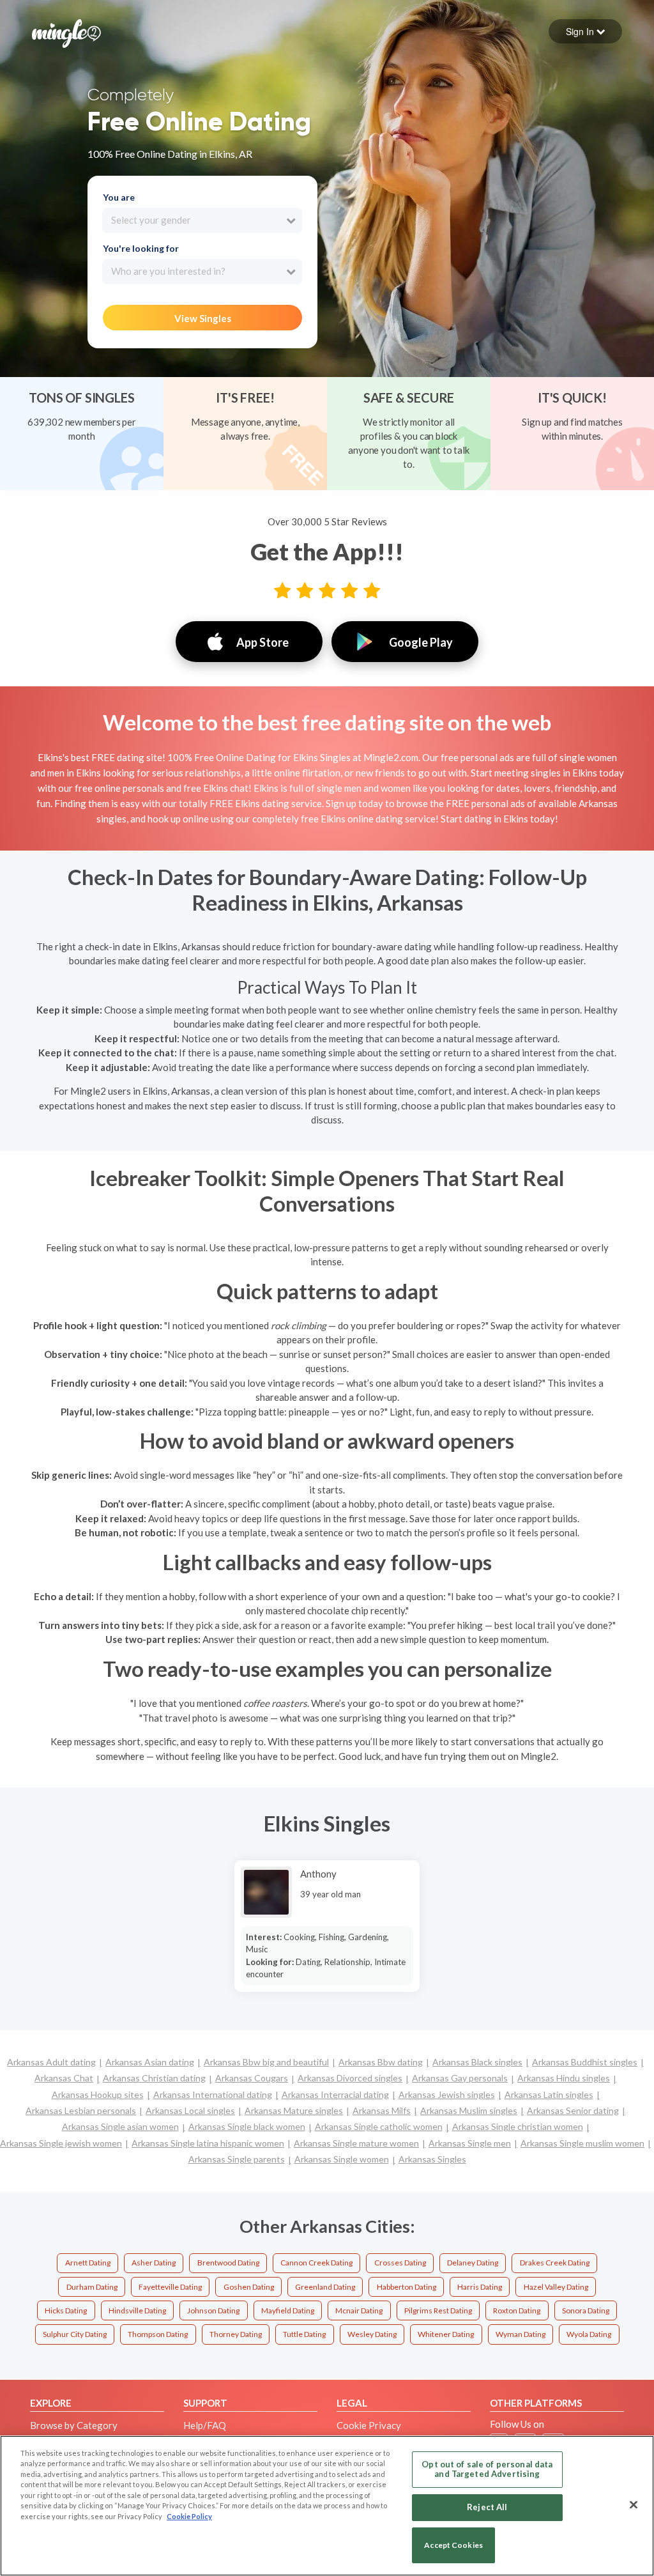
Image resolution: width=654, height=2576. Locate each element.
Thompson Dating (158, 2334)
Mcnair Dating (359, 2310)
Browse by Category (74, 2425)
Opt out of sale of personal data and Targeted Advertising (487, 2469)
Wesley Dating (372, 2334)
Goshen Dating (249, 2287)
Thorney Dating (236, 2334)
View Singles (203, 318)
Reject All (487, 2507)
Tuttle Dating (304, 2334)
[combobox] (202, 220)
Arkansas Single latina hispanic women (208, 2143)
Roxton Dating (517, 2310)
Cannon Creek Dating (316, 2263)
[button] (585, 31)
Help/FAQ (205, 2425)
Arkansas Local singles (190, 2110)
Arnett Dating (88, 2263)
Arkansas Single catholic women (379, 2126)
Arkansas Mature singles (294, 2110)
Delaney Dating (473, 2263)
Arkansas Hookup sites (98, 2094)
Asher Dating (154, 2263)
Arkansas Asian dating (150, 2062)
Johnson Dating (213, 2310)
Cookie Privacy (369, 2425)
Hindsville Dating (137, 2310)
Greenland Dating (325, 2287)
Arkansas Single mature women (356, 2143)
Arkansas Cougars (252, 2078)
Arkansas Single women (342, 2159)
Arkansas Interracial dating (335, 2094)
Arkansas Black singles (477, 2062)
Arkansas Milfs (382, 2110)
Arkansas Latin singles (549, 2094)
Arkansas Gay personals (460, 2078)
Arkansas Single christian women (518, 2126)
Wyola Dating (589, 2334)
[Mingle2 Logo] (66, 32)
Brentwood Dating (228, 2263)
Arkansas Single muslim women (582, 2143)
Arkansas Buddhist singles (585, 2062)
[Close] (634, 2504)
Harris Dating (480, 2287)
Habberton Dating (407, 2287)
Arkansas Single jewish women (61, 2143)
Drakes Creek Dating (555, 2263)
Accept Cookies (453, 2545)
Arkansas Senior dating (573, 2110)
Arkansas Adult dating (51, 2062)
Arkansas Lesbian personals (81, 2110)
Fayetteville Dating (170, 2287)
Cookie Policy (189, 2516)
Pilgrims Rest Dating (438, 2310)
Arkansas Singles (432, 2159)
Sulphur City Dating (75, 2334)
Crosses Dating (400, 2263)
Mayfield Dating (288, 2310)
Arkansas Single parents (237, 2159)
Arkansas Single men (470, 2143)
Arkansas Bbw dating (381, 2062)
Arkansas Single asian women (120, 2126)
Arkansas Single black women (247, 2126)
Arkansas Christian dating (154, 2078)
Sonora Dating (586, 2310)
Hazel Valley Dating (556, 2287)
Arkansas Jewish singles (447, 2094)
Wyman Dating (521, 2334)
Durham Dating (92, 2287)
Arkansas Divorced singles (350, 2078)
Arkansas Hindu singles (564, 2078)
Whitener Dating (446, 2334)
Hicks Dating (66, 2310)
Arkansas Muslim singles (469, 2110)
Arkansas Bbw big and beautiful (266, 2062)
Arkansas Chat (64, 2078)
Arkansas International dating (213, 2094)
